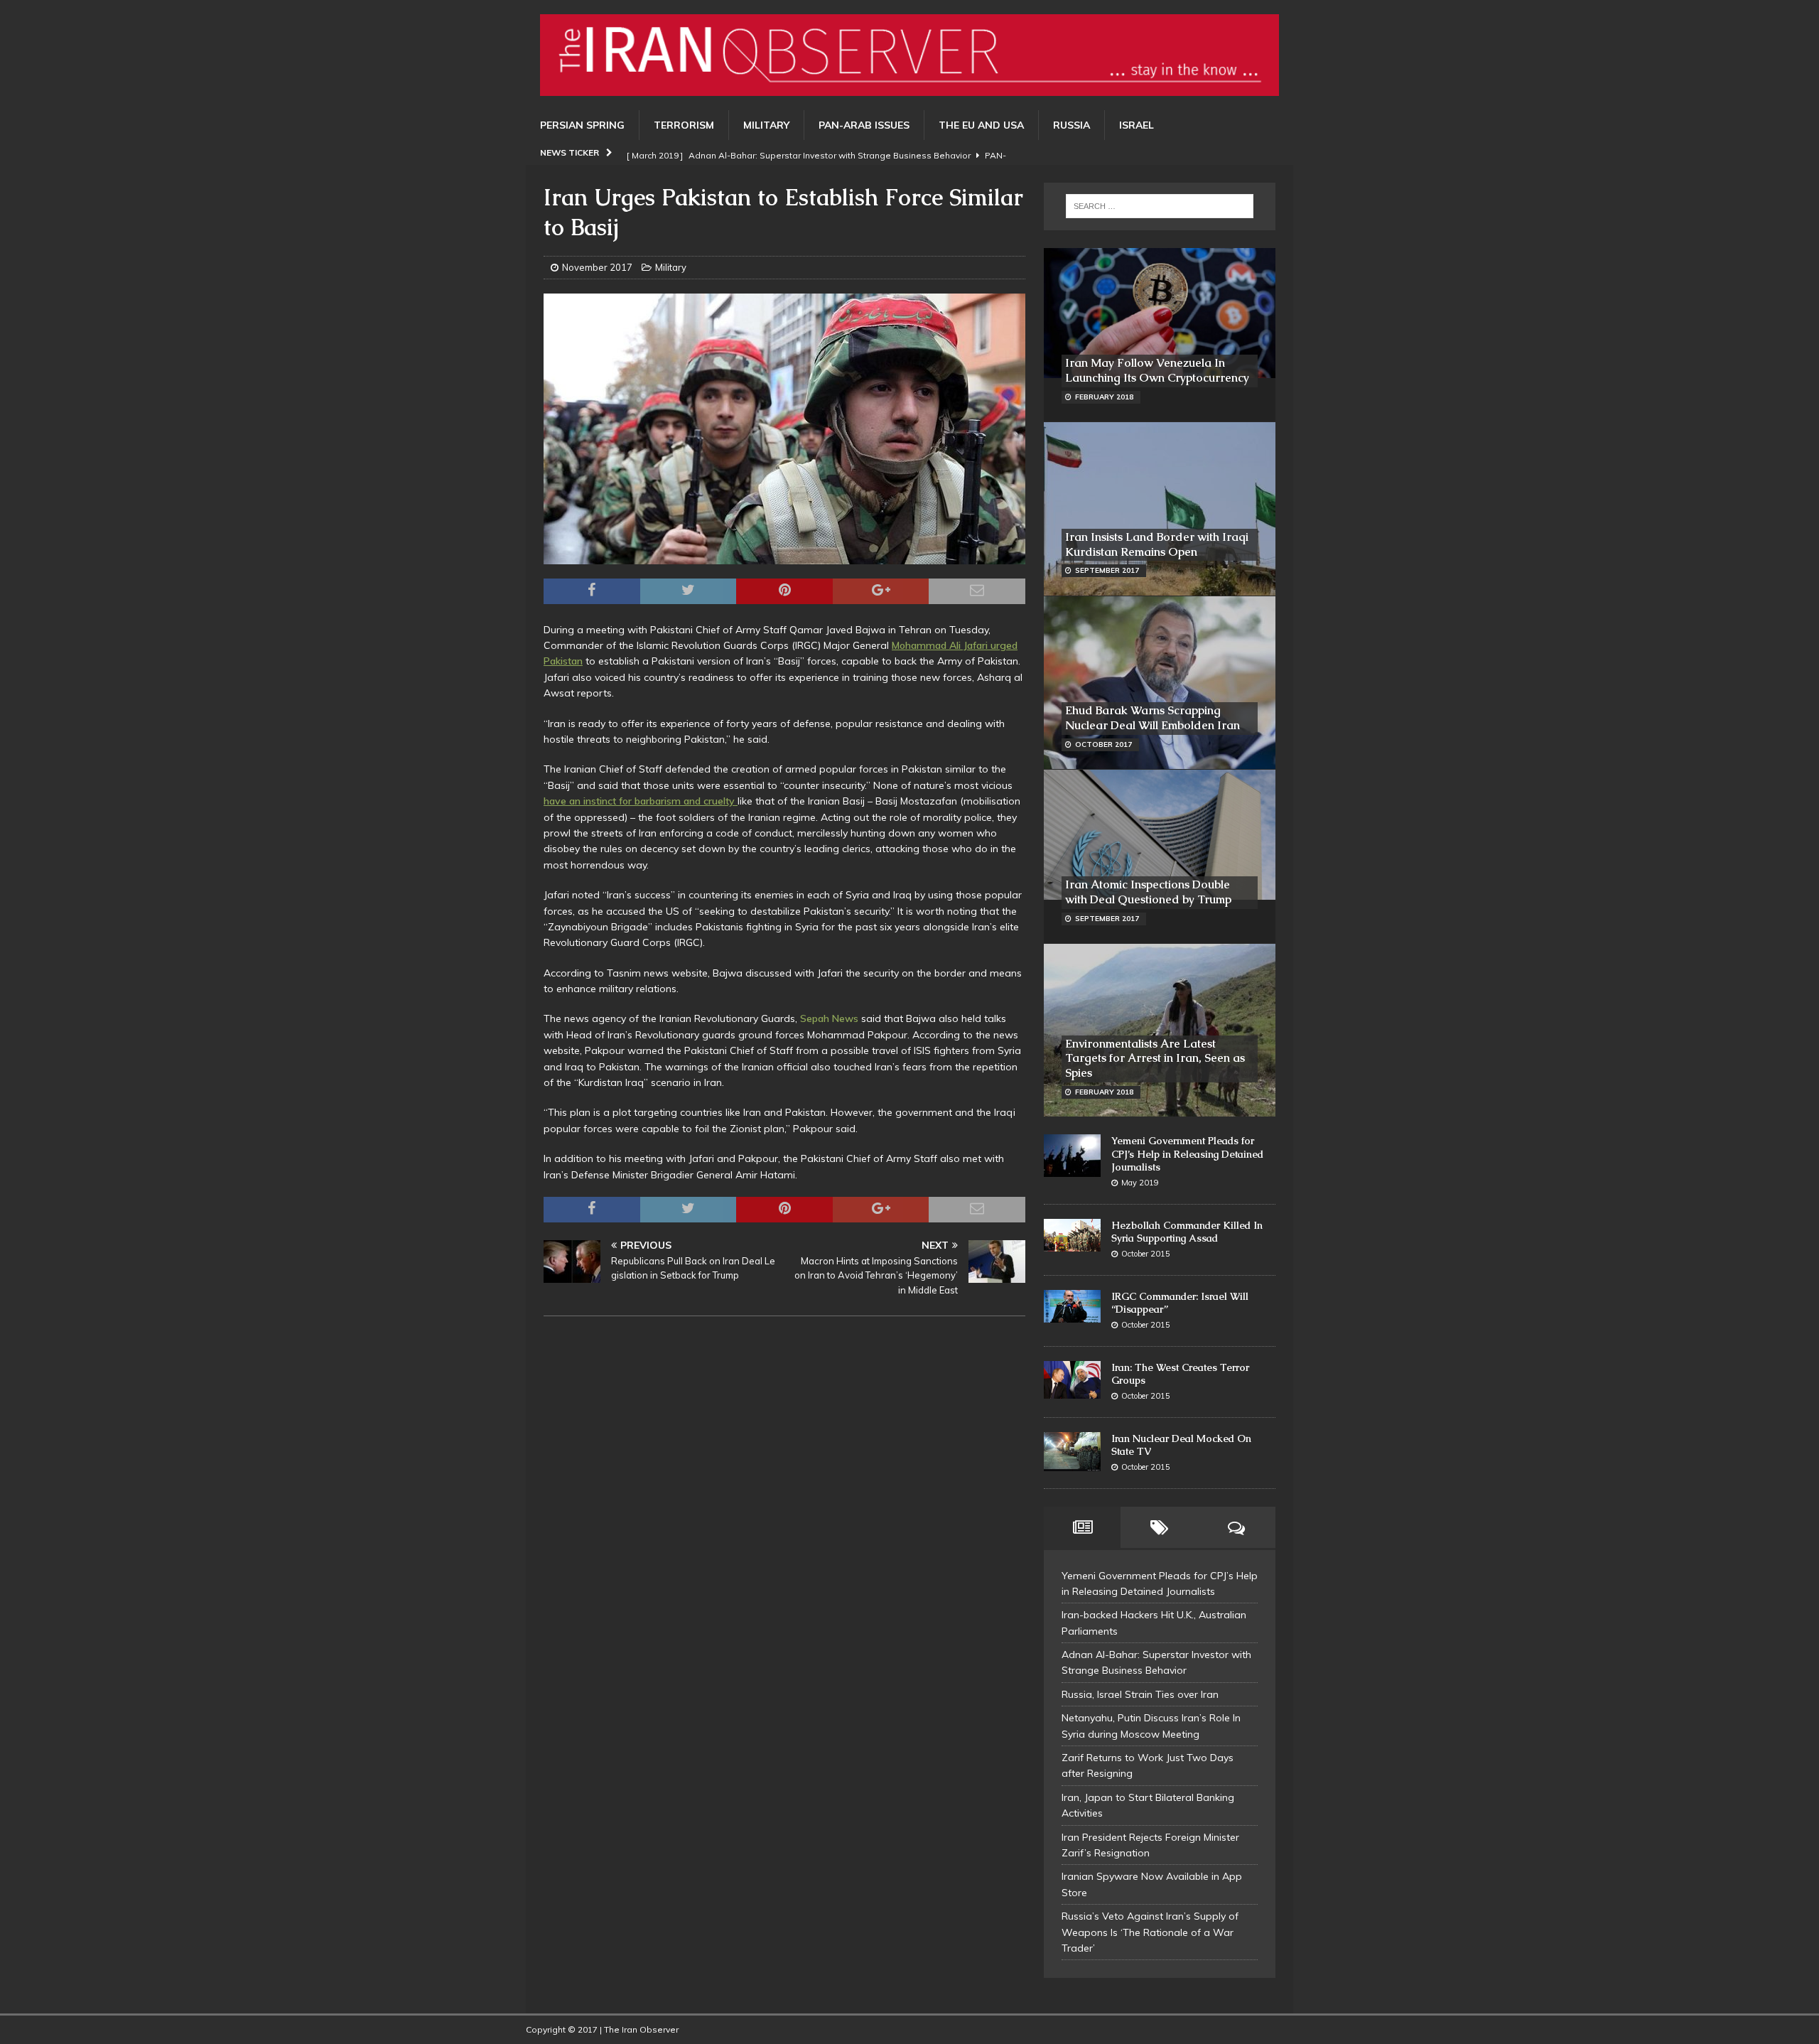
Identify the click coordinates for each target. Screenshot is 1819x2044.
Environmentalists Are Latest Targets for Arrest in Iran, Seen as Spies (1155, 1059)
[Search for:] (1160, 206)
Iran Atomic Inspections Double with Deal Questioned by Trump (1148, 892)
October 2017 (1103, 744)
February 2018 (1104, 397)
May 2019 (1140, 1183)
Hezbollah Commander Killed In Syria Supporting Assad (1187, 1232)
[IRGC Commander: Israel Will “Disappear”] (1072, 1307)
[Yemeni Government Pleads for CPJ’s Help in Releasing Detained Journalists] (1072, 1156)
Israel (1137, 125)
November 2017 (597, 267)
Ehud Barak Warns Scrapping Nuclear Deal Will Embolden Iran (1153, 718)
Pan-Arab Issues (864, 125)
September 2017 (1107, 570)
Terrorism (684, 125)
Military (766, 125)
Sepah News (829, 1018)
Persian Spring (582, 125)
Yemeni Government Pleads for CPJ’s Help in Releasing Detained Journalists (1187, 1153)
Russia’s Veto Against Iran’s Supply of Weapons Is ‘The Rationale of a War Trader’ (1150, 1932)
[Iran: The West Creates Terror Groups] (1072, 1380)
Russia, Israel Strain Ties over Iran (1140, 1694)
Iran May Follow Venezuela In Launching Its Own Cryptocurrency (1157, 370)
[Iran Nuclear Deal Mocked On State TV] (1072, 1452)
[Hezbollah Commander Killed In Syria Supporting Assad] (1072, 1235)
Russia (1072, 125)
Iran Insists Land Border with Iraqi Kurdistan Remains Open (1157, 544)
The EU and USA (981, 125)
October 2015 (1146, 1254)
